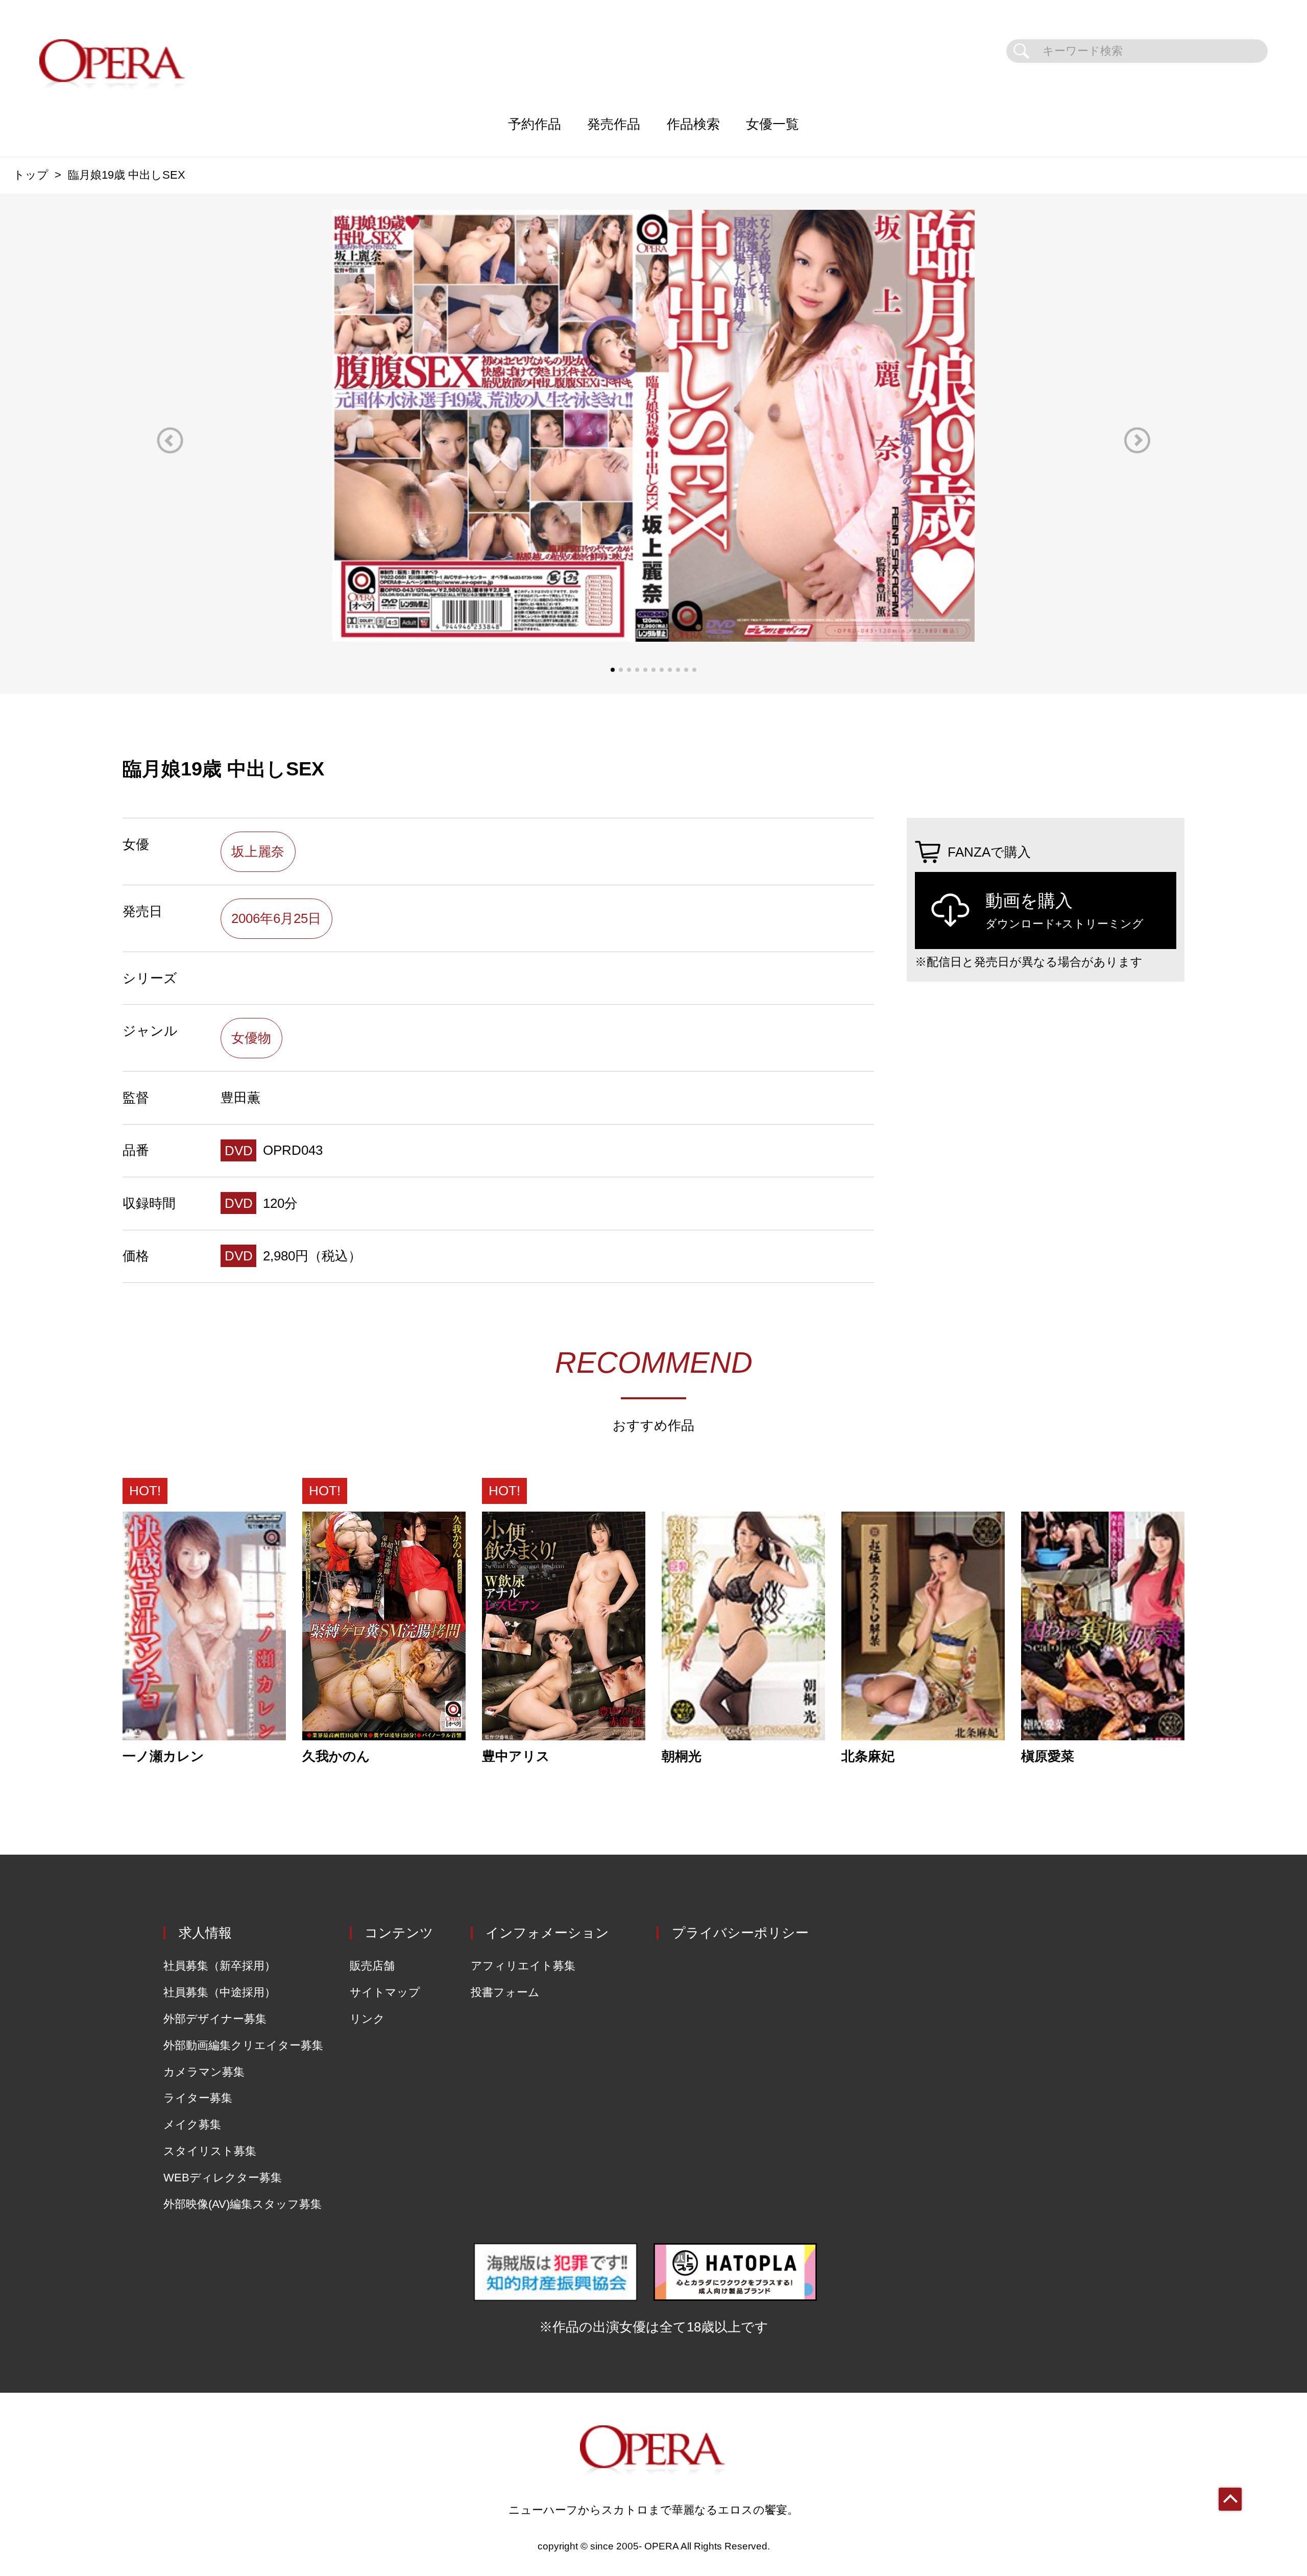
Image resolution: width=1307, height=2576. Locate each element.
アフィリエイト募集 (523, 1966)
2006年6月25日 (276, 918)
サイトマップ (385, 1992)
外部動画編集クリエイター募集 (243, 2045)
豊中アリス (516, 1757)
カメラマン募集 (204, 2072)
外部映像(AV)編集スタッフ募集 (243, 2204)
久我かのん (336, 1757)
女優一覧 (772, 124)
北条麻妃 (868, 1757)
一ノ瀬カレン (163, 1757)
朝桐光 (682, 1757)
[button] (170, 440)
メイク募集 (192, 2124)
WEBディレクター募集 (223, 2178)
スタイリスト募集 (210, 2151)
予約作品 (535, 124)
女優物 (251, 1038)
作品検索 (693, 124)
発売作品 (614, 124)
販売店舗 (372, 1966)
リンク (367, 2019)
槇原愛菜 (1048, 1757)
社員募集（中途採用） (220, 1992)
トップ (31, 175)
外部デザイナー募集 (215, 2019)
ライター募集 (198, 2098)
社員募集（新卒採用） (220, 1966)
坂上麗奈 (258, 852)
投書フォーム (505, 1992)
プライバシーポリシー (740, 1933)
